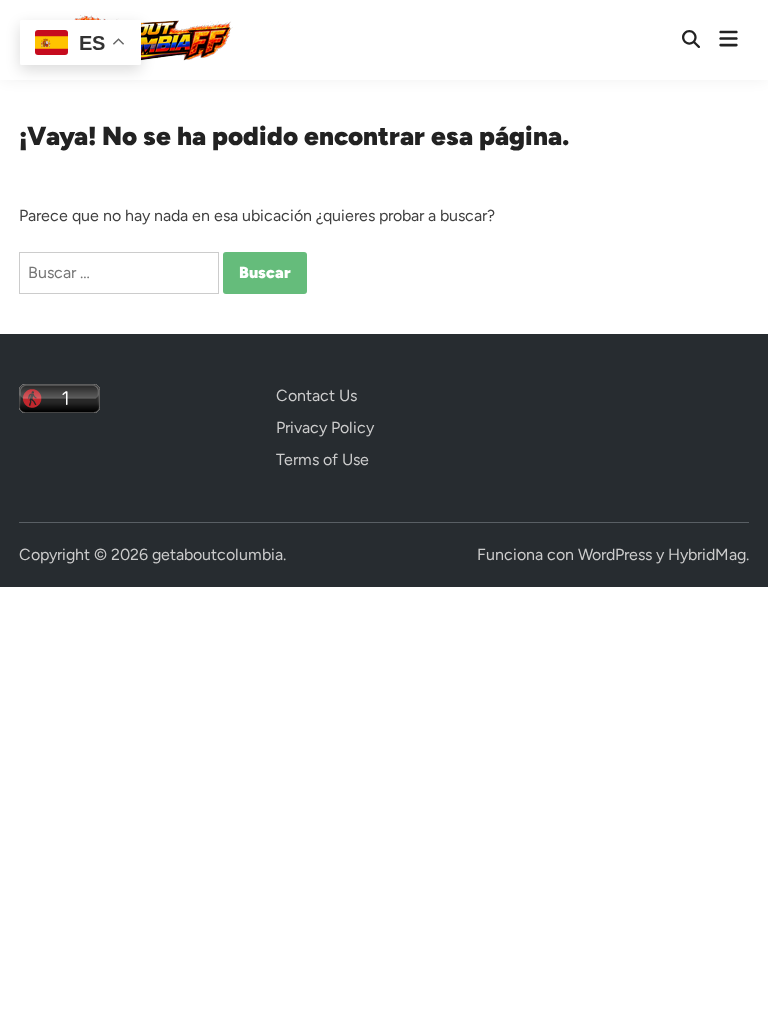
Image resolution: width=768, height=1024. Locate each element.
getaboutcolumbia (217, 554)
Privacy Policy (325, 427)
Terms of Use (322, 459)
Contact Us (316, 395)
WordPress (615, 554)
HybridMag (707, 554)
